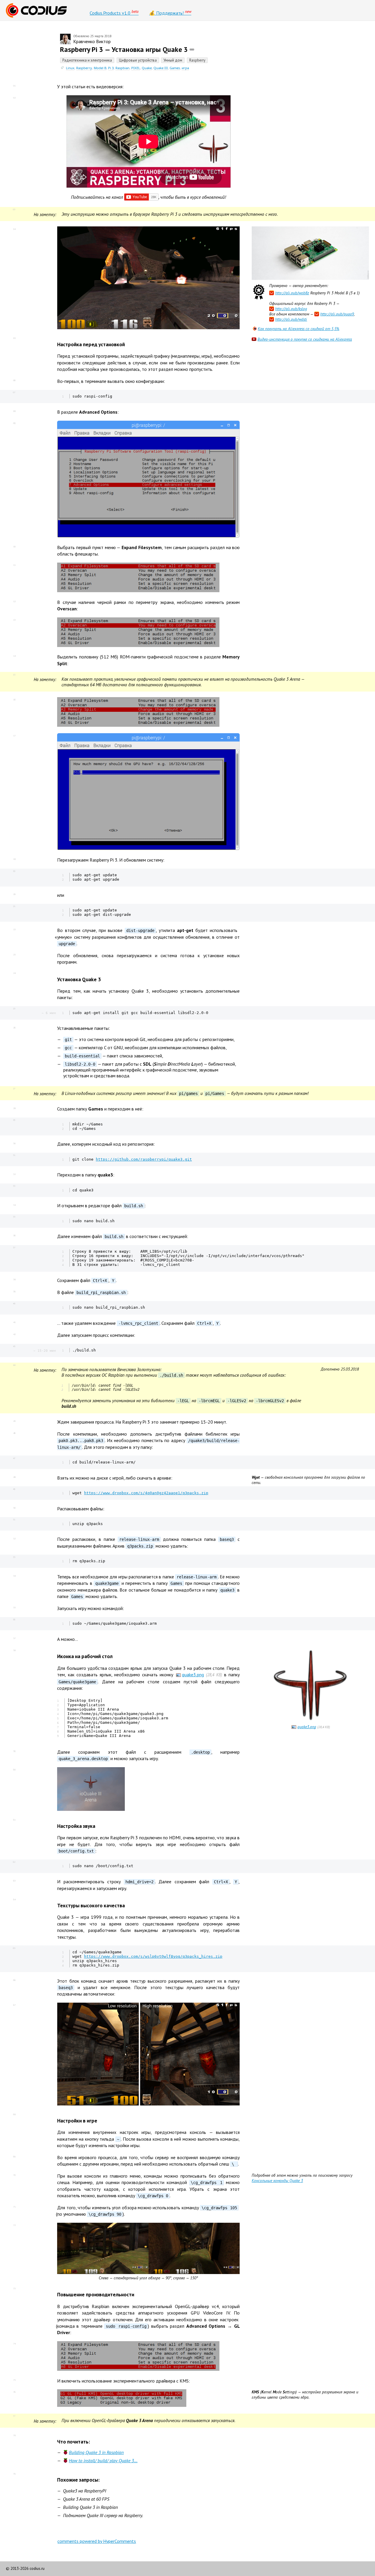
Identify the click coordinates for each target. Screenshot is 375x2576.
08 (14, 411)
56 (14, 1619)
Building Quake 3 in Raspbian (96, 2452)
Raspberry (84, 68)
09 (14, 423)
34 (14, 1205)
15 (14, 675)
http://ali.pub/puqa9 (337, 314)
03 (14, 209)
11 (14, 565)
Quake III (161, 68)
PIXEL (136, 68)
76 (14, 2392)
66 (14, 1980)
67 (14, 2005)
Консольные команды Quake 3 (277, 2181)
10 (14, 546)
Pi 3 (111, 68)
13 (14, 620)
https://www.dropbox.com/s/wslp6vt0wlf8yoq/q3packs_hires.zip (153, 1956)
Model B (100, 68)
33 (14, 1186)
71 (14, 2207)
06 (14, 380)
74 (14, 2344)
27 (14, 1089)
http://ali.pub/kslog (291, 309)
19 (14, 871)
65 (14, 1948)
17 (14, 736)
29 (14, 1120)
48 (14, 1477)
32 (14, 1174)
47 (14, 1458)
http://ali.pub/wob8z (292, 293)
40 (14, 1303)
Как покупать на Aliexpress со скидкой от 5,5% (299, 329)
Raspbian (122, 68)
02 (14, 98)
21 (14, 906)
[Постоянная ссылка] (192, 49)
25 (14, 1008)
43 (14, 1346)
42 (14, 1334)
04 (14, 229)
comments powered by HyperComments (97, 2541)
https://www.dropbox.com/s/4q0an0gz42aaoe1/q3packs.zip (146, 1493)
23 (14, 955)
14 (14, 656)
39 (14, 1291)
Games (175, 68)
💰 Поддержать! (170, 12)
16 (14, 699)
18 (14, 859)
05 (14, 338)
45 (14, 1421)
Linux (70, 68)
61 (14, 1820)
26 (14, 1028)
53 (14, 1557)
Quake (147, 68)
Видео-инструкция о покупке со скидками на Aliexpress (305, 339)
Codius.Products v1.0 (114, 12)
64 (14, 1899)
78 (14, 2435)
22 (14, 929)
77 (14, 2416)
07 (14, 392)
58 (14, 1650)
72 (14, 2225)
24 (14, 973)
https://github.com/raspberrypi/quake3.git (144, 1159)
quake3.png (193, 1675)
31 (14, 1155)
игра (185, 68)
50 (14, 1508)
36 (14, 1235)
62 (14, 1862)
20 (14, 894)
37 (14, 1247)
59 (14, 1751)
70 (14, 2175)
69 (14, 2156)
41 (14, 1322)
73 (14, 2288)
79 (14, 2474)
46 (14, 1433)
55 (14, 1607)
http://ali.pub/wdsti (291, 319)
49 (14, 1489)
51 (14, 1519)
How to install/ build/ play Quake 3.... (103, 2460)
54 (14, 1576)
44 (14, 1365)
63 (14, 1881)
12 (14, 601)
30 (14, 1143)
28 (14, 1108)
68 (14, 2114)
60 (14, 1770)
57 (14, 1638)
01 (14, 86)
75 (14, 2380)
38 (14, 1279)
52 (14, 1539)
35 (14, 1217)
